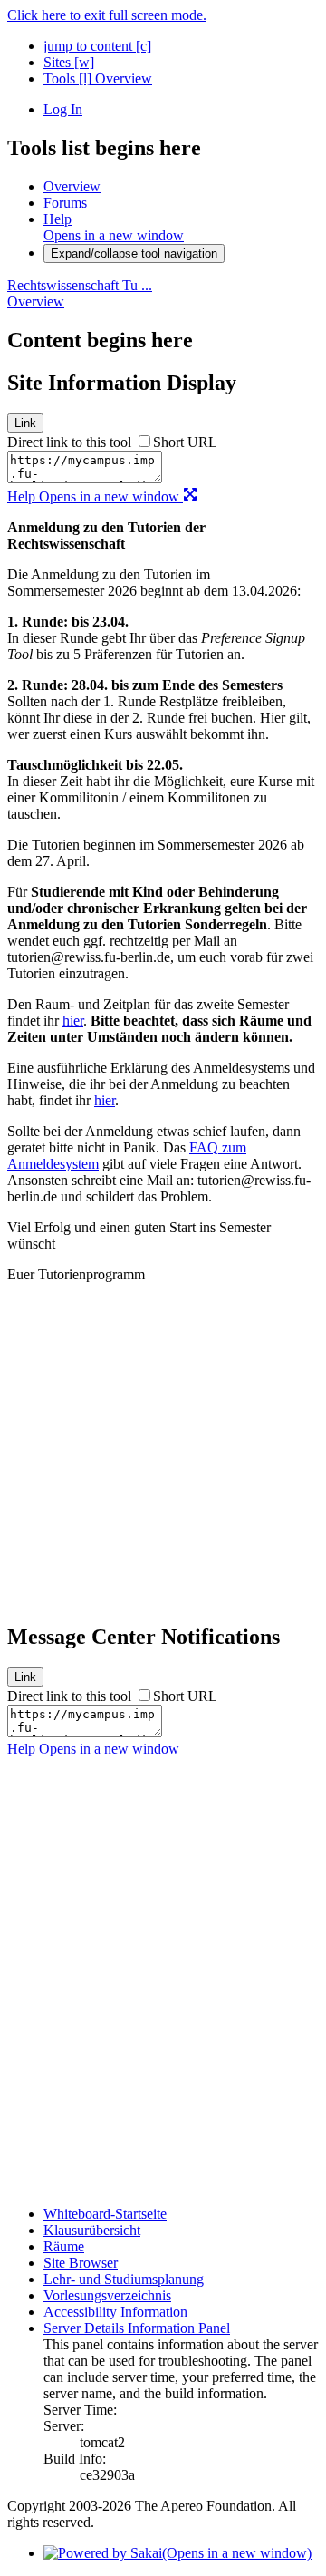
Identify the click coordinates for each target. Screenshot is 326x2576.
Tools (67, 78)
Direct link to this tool (69, 442)
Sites (69, 62)
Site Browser (81, 2263)
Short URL (185, 442)
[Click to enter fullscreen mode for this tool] (190, 496)
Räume (64, 2246)
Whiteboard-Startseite (105, 2214)
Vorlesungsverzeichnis (107, 2295)
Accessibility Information (115, 2312)
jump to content (97, 46)
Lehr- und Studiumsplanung (124, 2279)
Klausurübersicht (92, 2230)
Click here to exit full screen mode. (107, 15)
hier (73, 1021)
